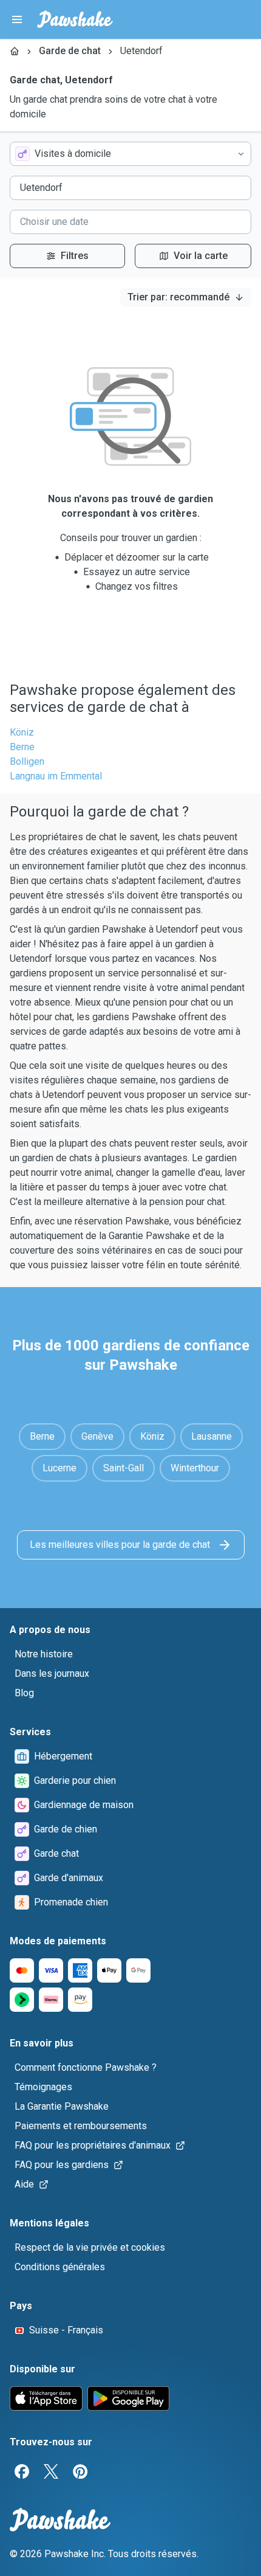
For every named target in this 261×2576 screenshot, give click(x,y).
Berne (22, 747)
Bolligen (27, 761)
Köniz (22, 732)
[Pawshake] (75, 19)
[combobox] (130, 154)
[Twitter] (51, 2471)
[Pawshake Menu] (17, 19)
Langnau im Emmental (56, 776)
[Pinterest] (80, 2471)
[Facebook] (22, 2471)
